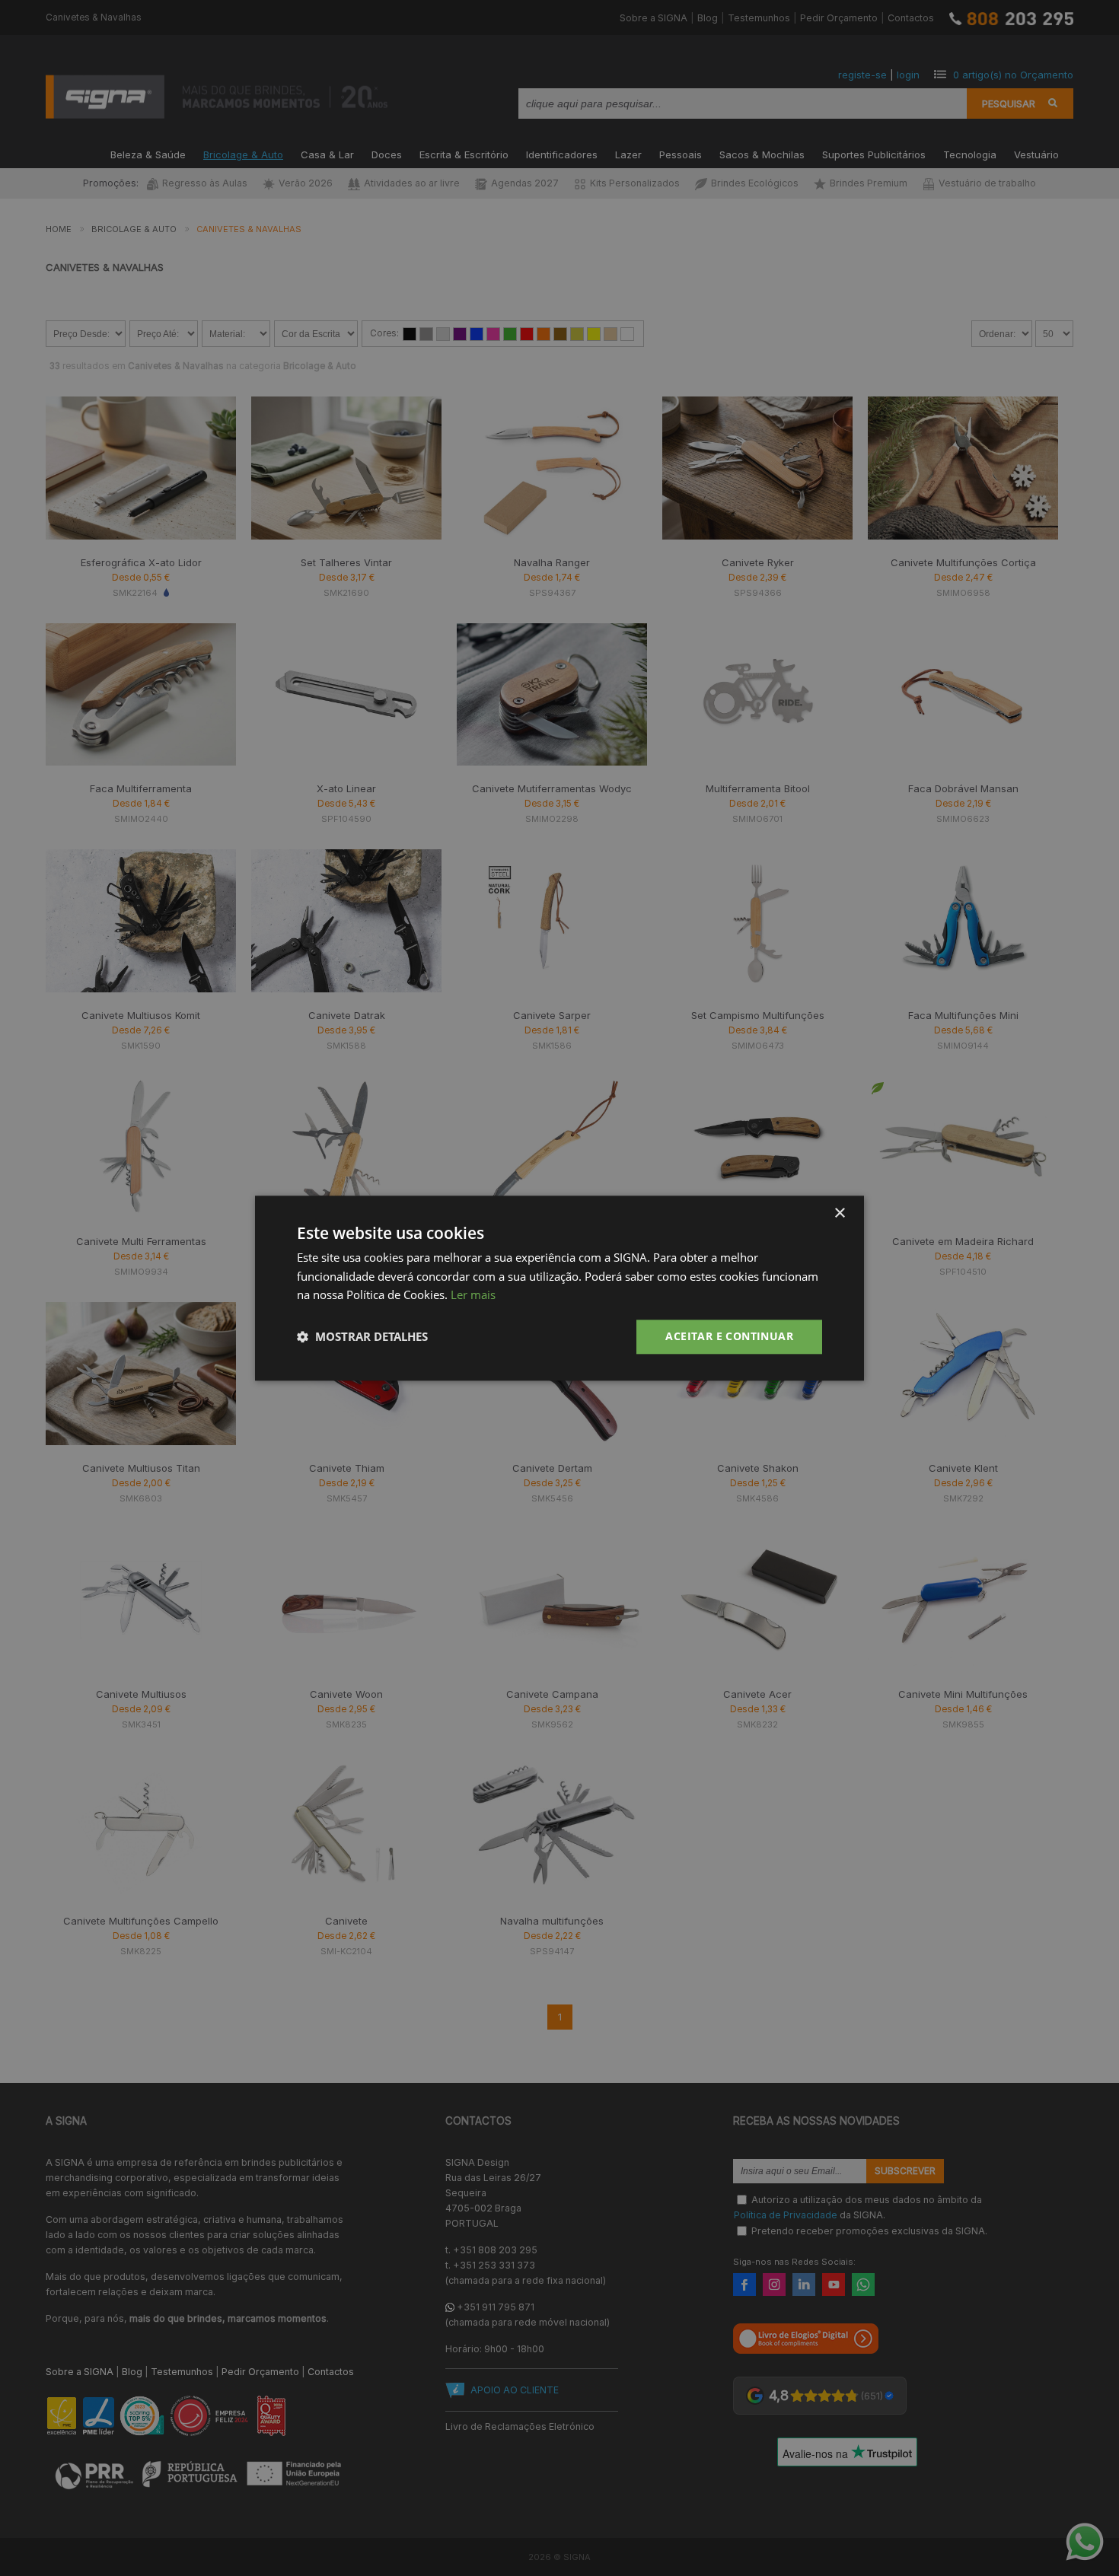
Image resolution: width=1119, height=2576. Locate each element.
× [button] (839, 1213)
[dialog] (559, 1288)
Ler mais (473, 1295)
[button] (362, 1337)
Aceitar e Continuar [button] (729, 1336)
